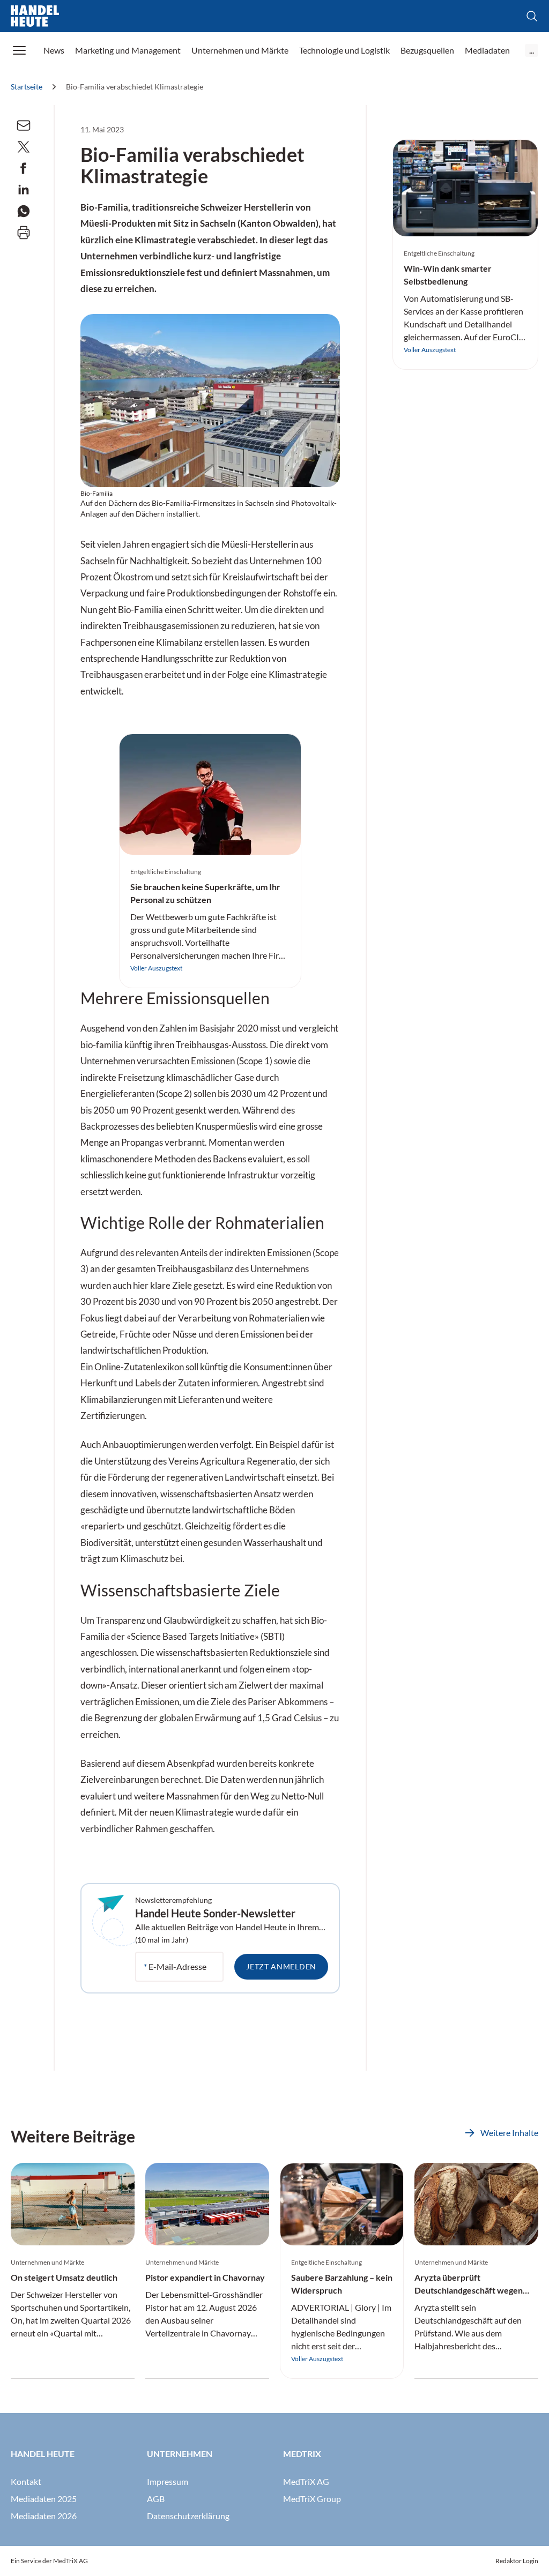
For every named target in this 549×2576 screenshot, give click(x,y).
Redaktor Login (517, 2561)
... (532, 50)
